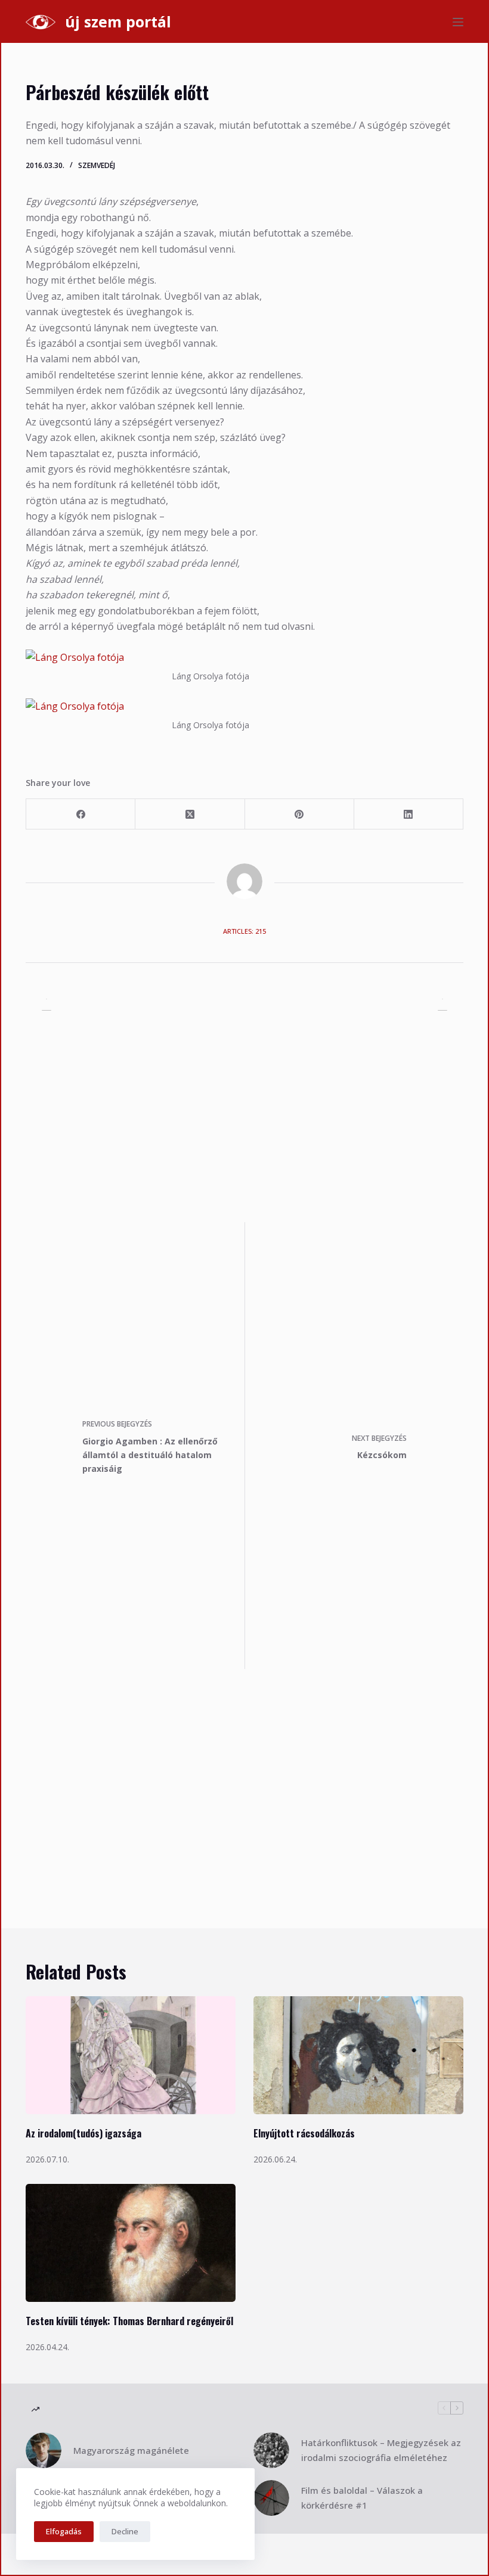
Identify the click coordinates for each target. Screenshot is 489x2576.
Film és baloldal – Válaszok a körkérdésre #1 (362, 2498)
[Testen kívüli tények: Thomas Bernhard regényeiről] (131, 2243)
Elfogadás (64, 2531)
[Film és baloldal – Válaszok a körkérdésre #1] (271, 2498)
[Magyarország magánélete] (44, 2450)
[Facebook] (81, 814)
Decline (125, 2531)
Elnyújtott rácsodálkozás (304, 2133)
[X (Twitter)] (190, 814)
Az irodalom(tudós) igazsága (83, 2133)
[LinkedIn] (409, 814)
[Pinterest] (300, 814)
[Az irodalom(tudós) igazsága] (131, 2055)
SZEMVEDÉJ (97, 165)
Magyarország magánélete (131, 2450)
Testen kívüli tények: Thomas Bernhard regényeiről (129, 2321)
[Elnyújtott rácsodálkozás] (358, 2055)
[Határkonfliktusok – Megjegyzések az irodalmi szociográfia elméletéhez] (271, 2450)
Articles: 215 (244, 931)
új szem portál (118, 21)
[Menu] (458, 22)
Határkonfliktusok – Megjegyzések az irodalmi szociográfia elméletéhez (381, 2450)
